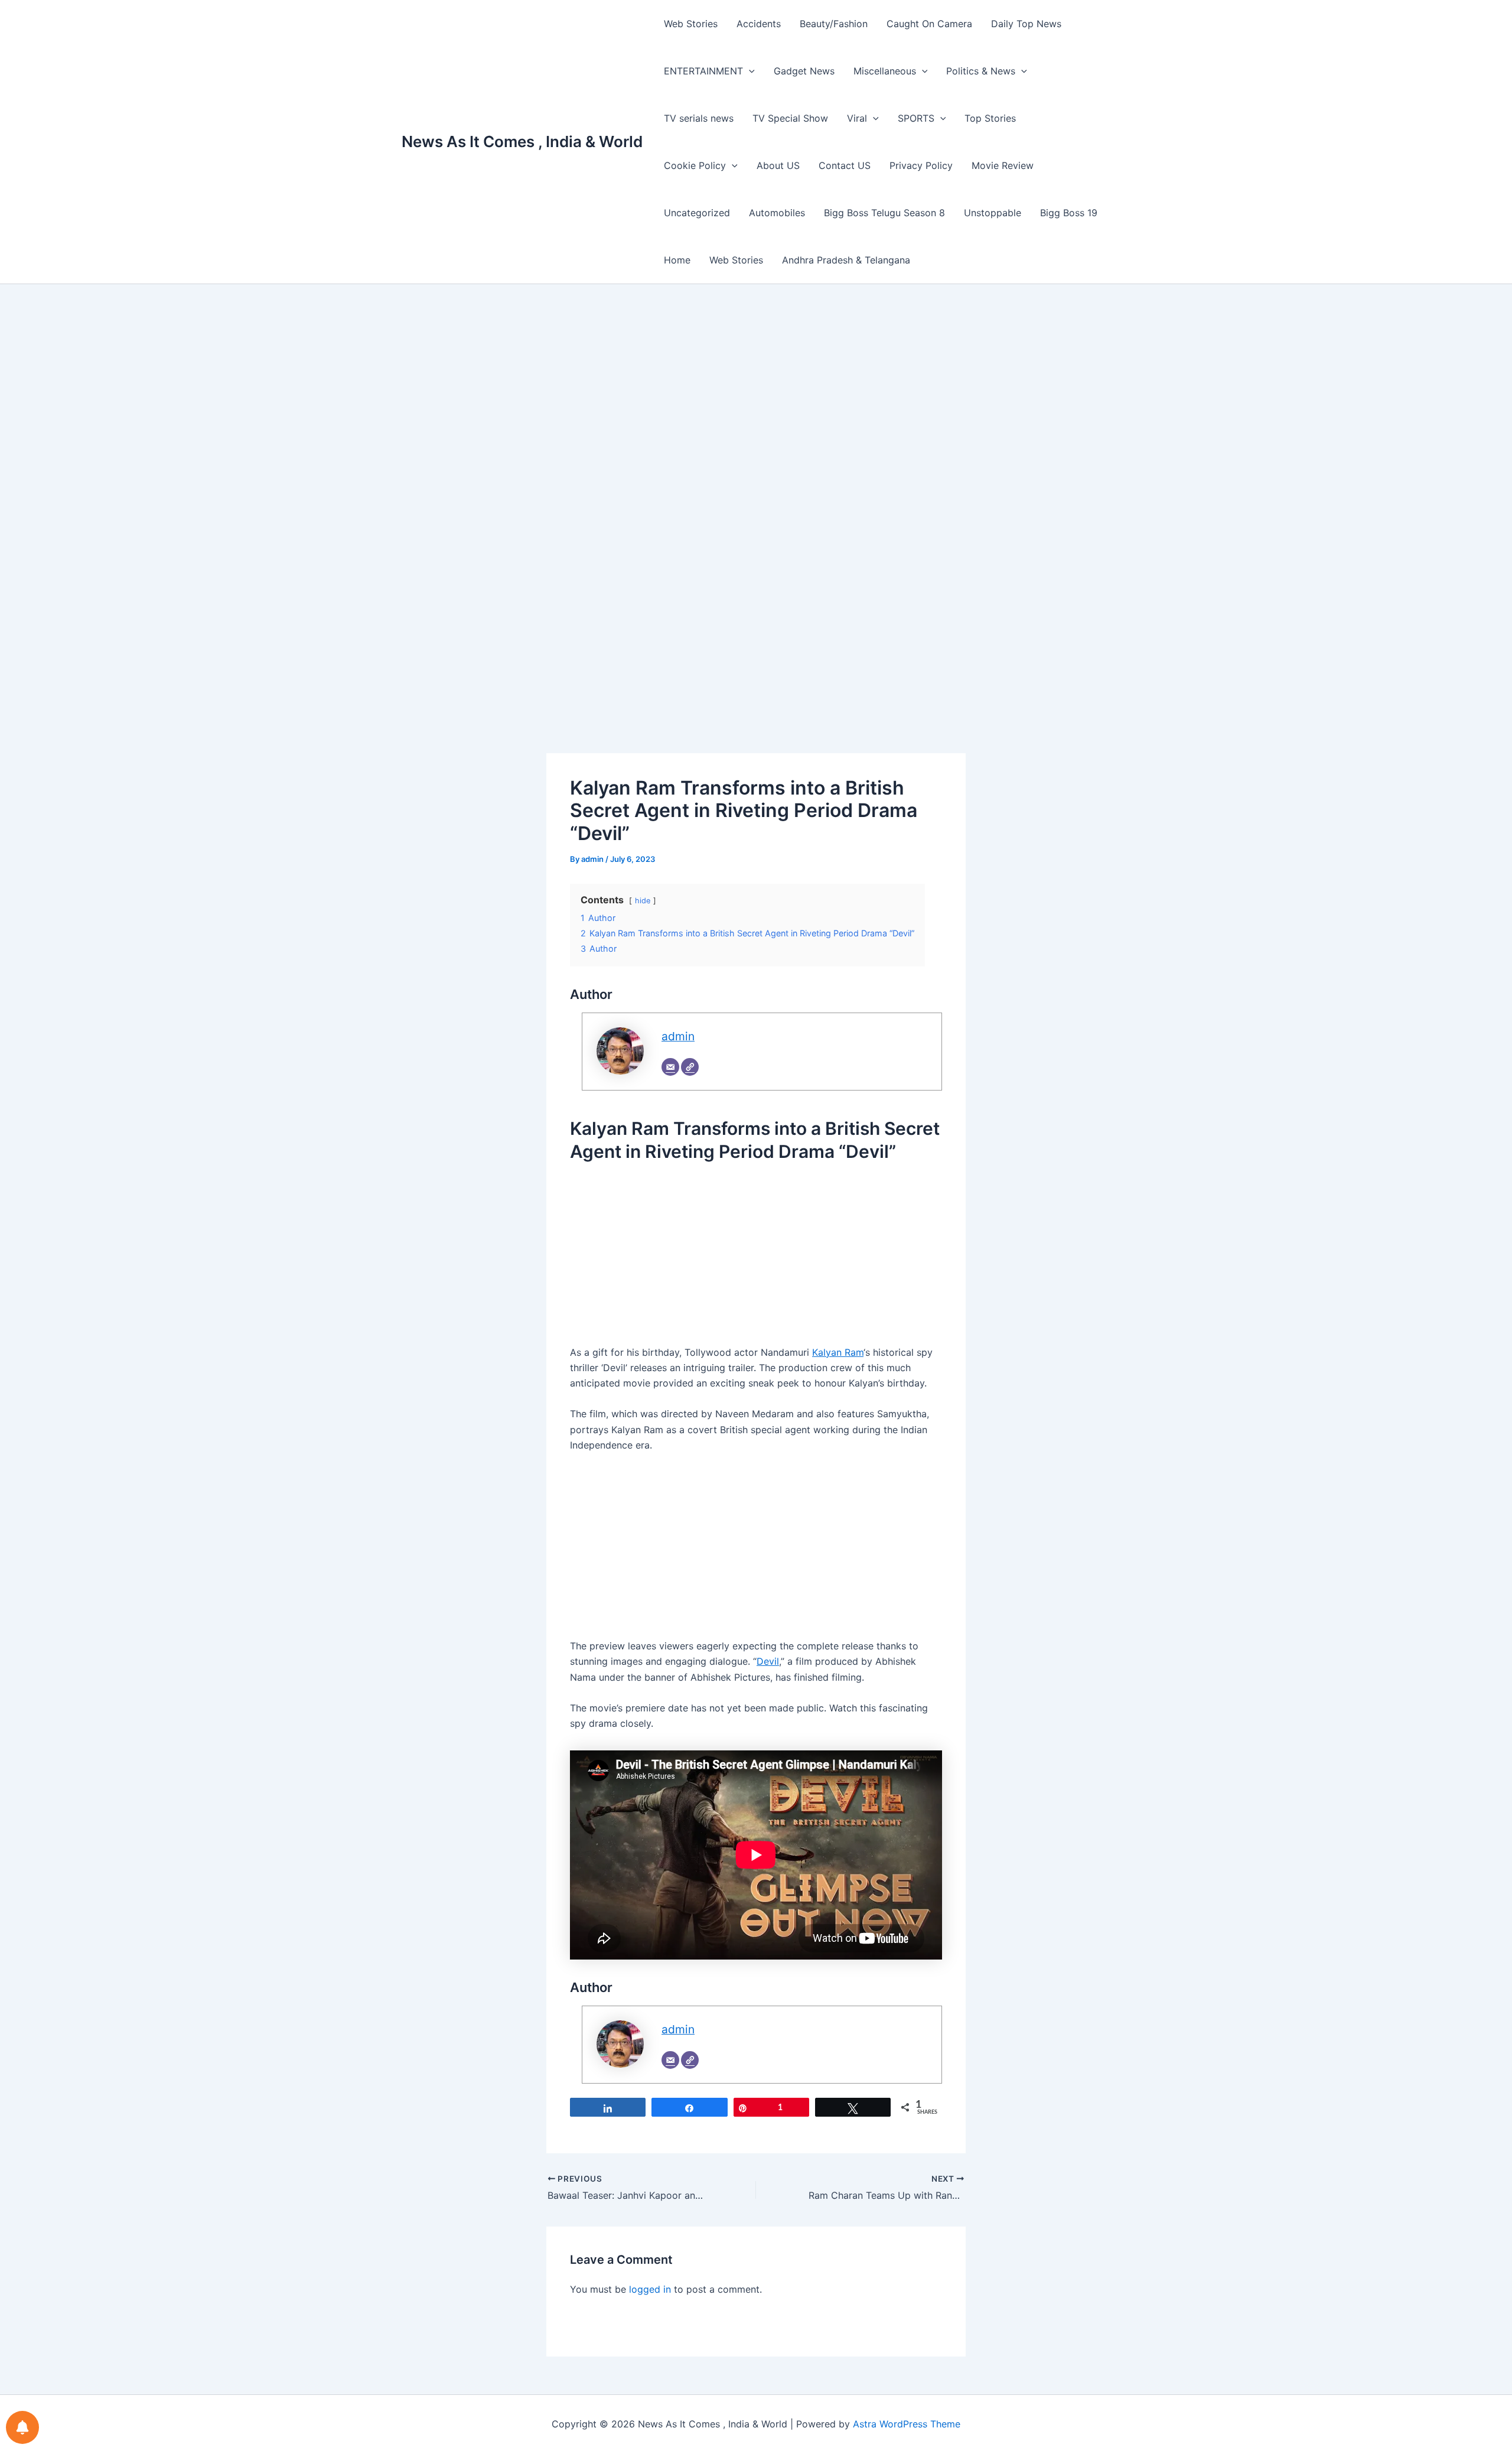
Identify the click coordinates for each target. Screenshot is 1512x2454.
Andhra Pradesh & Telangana (846, 260)
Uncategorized (697, 213)
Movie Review (1003, 165)
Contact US (845, 165)
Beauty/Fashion (834, 24)
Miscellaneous (885, 71)
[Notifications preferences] (22, 2427)
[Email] (670, 1067)
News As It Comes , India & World (522, 141)
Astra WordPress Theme (907, 2424)
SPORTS (916, 118)
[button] (749, 71)
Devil (768, 1661)
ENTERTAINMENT (703, 71)
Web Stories (691, 24)
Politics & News (981, 71)
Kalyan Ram (838, 1352)
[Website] (690, 1067)
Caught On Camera (929, 24)
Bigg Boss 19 (1069, 213)
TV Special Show (790, 118)
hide (643, 901)
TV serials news (699, 118)
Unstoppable (993, 213)
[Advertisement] (756, 409)
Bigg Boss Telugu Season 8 (884, 213)
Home (677, 260)
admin (678, 1036)
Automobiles (777, 213)
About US (778, 165)
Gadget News (804, 71)
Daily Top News (1026, 24)
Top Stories (990, 118)
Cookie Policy (695, 165)
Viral (857, 118)
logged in (650, 2289)
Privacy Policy (921, 165)
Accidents (759, 24)
